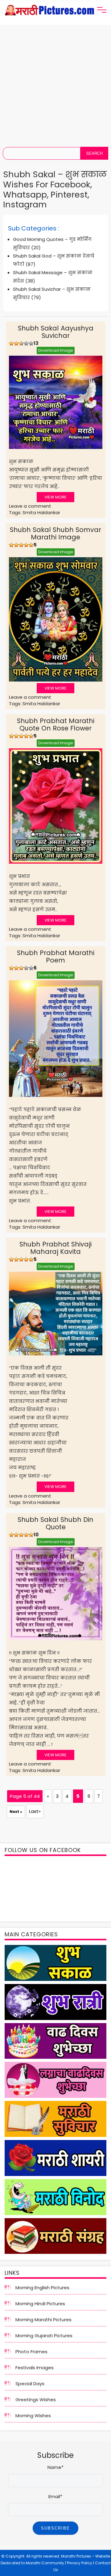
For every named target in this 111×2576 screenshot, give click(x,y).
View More (55, 497)
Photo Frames (31, 2352)
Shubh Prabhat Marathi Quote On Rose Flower (56, 724)
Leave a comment (30, 506)
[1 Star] (11, 343)
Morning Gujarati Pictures (44, 2336)
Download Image (56, 350)
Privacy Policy (80, 2563)
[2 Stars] (16, 343)
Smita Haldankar (41, 512)
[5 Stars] (31, 343)
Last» (35, 1811)
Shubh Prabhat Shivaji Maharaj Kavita (55, 1248)
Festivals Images (35, 2368)
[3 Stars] (21, 343)
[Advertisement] (55, 83)
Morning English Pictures (42, 2288)
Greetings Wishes (36, 2400)
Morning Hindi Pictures (40, 2304)
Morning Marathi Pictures (43, 2320)
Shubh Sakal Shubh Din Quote (55, 1523)
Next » (16, 1812)
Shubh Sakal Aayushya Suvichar (56, 332)
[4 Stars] (26, 343)
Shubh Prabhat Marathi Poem (56, 956)
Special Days (30, 2384)
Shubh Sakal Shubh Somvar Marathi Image (55, 533)
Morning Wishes (33, 2416)
